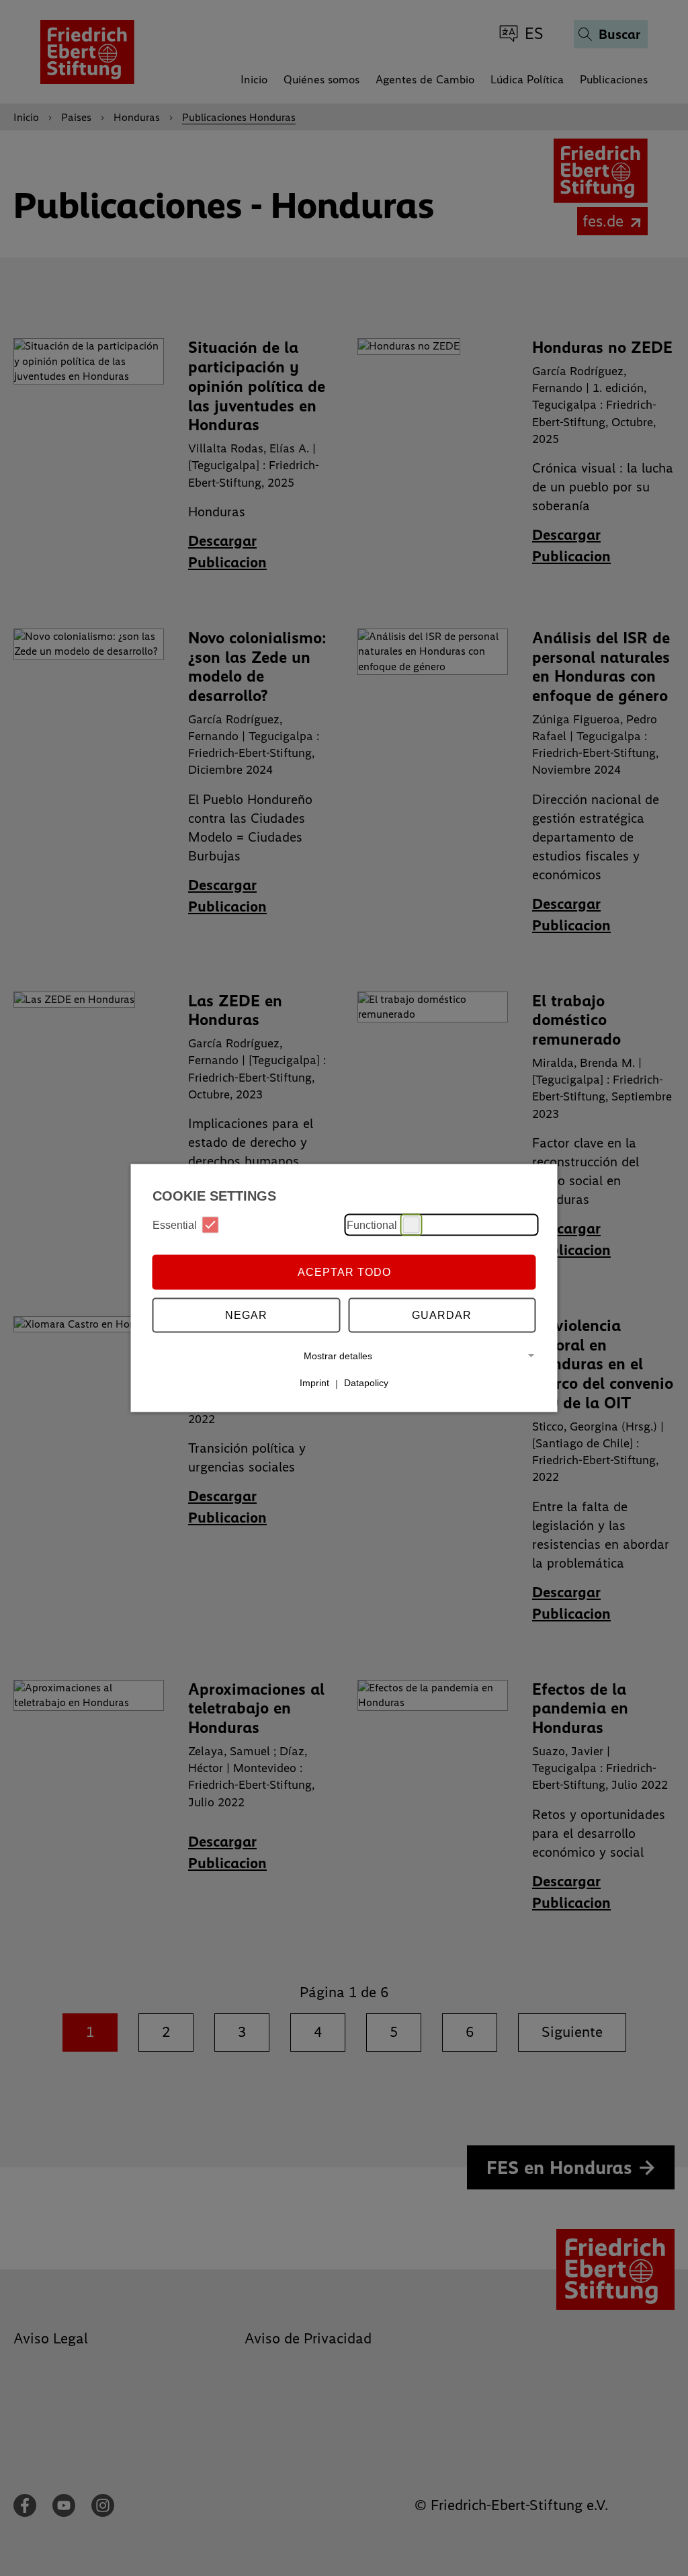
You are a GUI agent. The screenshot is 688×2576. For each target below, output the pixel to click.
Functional (372, 1224)
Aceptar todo (344, 1272)
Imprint (314, 1383)
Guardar (442, 1315)
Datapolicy (366, 1383)
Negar (246, 1315)
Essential (175, 1224)
